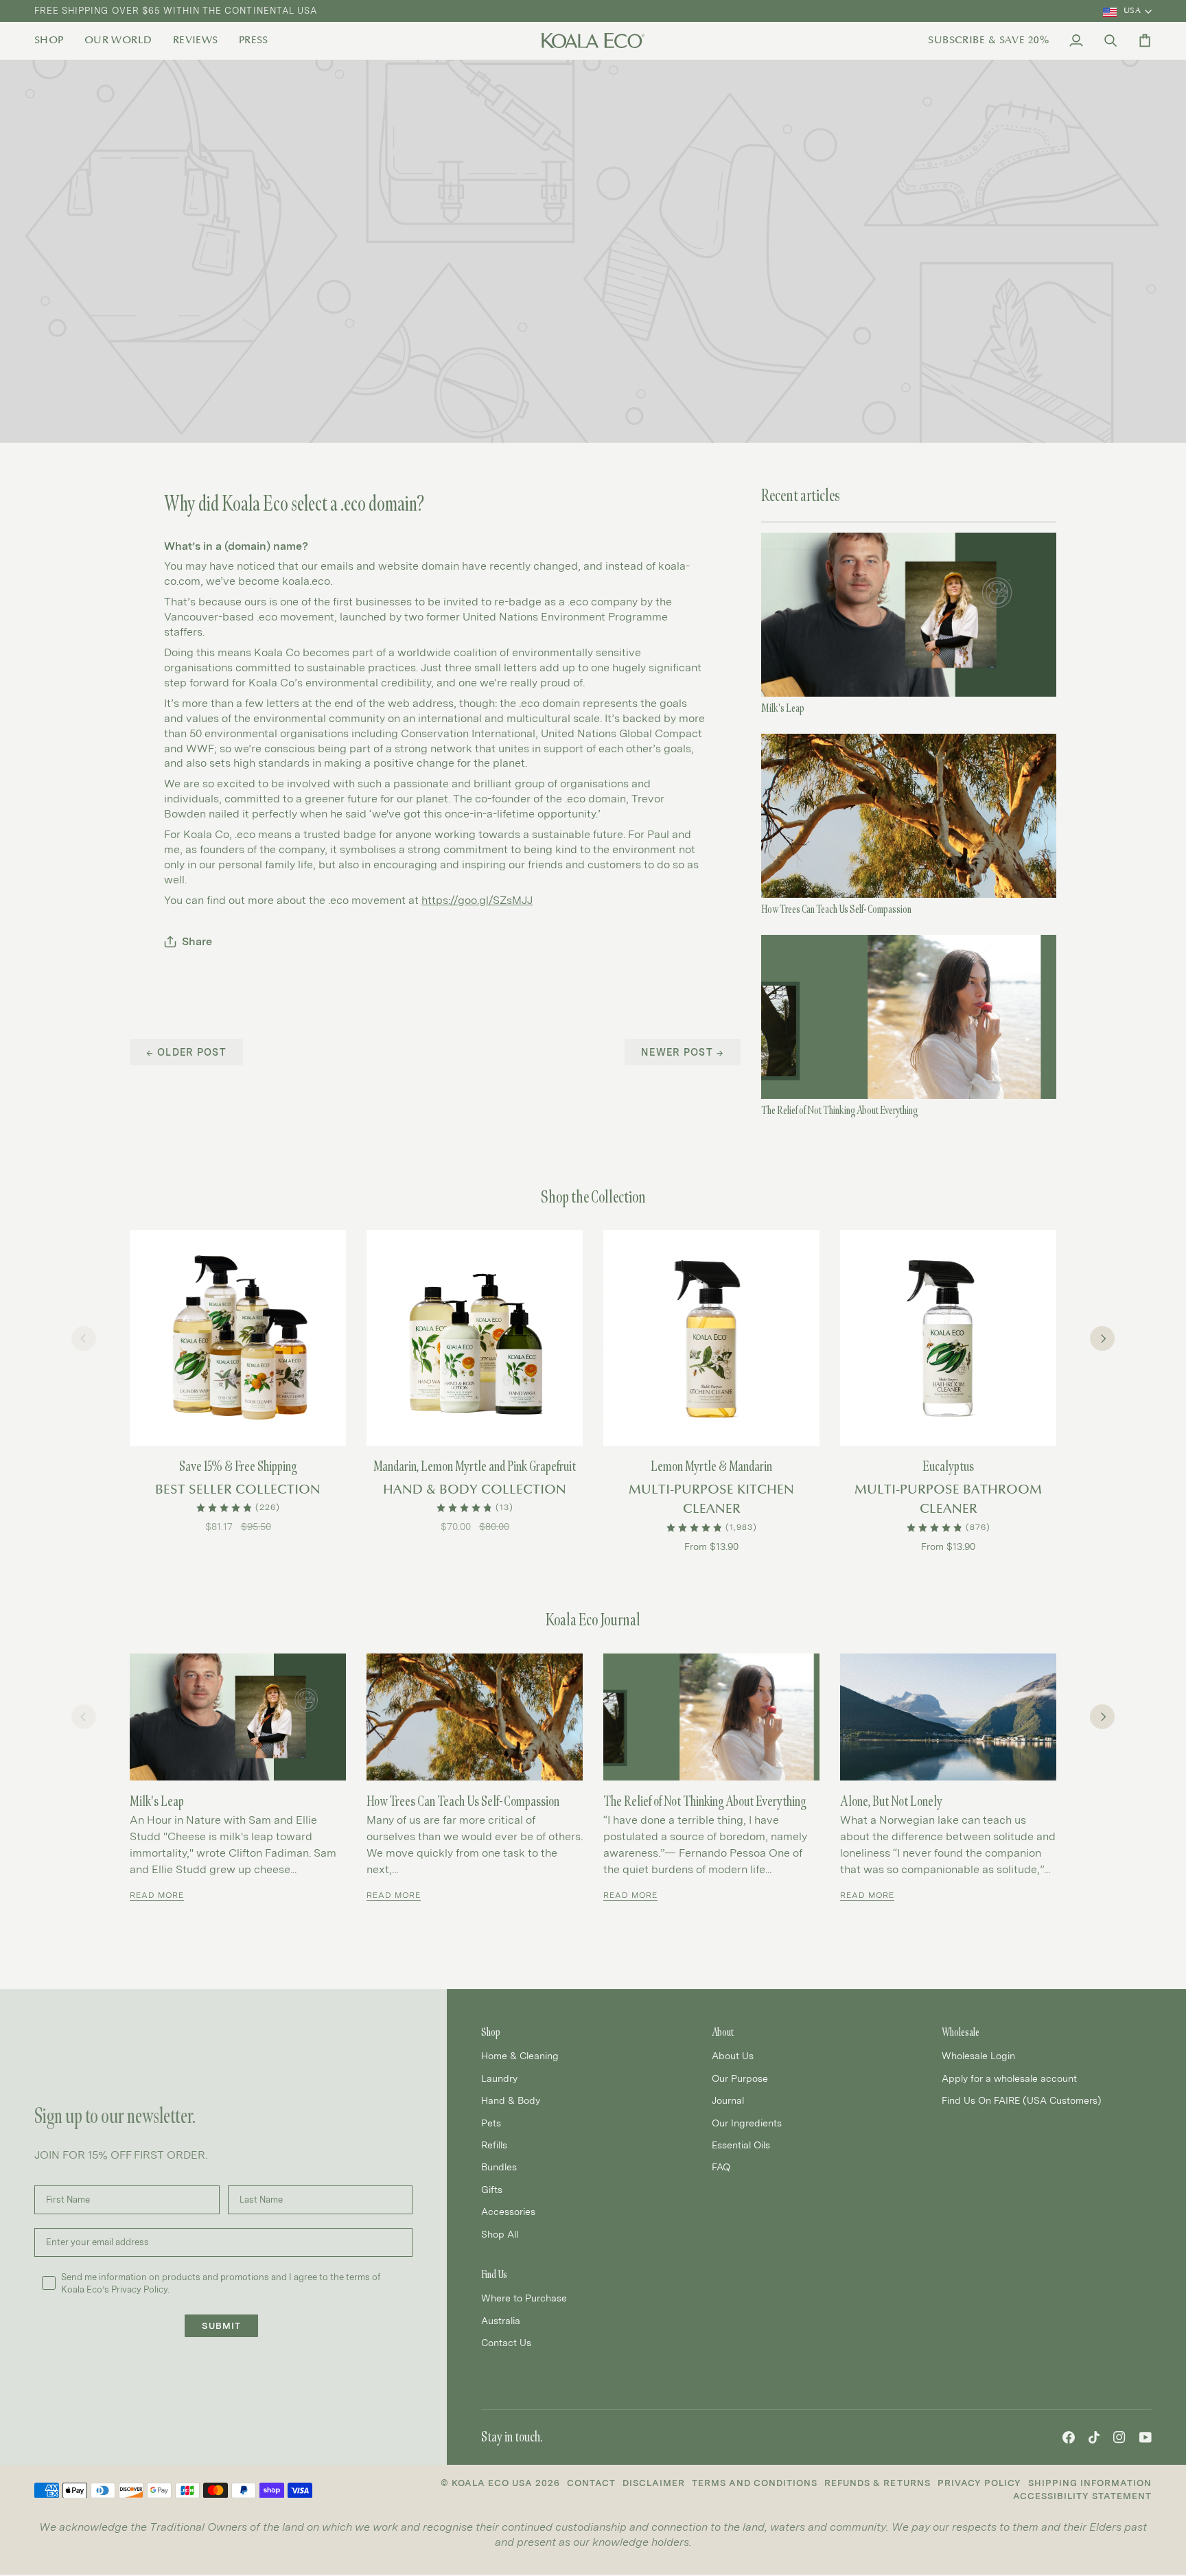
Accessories (508, 2211)
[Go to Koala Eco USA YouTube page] (1146, 2437)
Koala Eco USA (492, 2483)
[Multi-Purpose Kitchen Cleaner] (711, 1338)
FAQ (721, 2167)
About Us (733, 2055)
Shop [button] (491, 2032)
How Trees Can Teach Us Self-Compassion (836, 909)
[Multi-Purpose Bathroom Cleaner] (948, 1338)
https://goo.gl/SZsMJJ (477, 900)
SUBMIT (221, 2326)
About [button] (723, 2032)
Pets (491, 2123)
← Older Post (186, 1052)
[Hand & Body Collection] (475, 1338)
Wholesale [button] (961, 2032)
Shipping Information (1090, 2483)
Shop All (500, 2234)
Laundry (499, 2078)
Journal (728, 2100)
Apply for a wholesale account (1009, 2078)
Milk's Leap (783, 708)
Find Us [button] (494, 2274)
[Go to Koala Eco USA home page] (593, 40)
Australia (501, 2320)
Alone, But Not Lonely (891, 1801)
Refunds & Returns (877, 2483)
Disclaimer (654, 2483)
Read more (157, 1895)
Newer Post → (683, 1052)
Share (197, 941)
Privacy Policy (979, 2483)
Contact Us (506, 2342)
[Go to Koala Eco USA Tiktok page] (1094, 2437)
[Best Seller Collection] (238, 1338)
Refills (494, 2145)
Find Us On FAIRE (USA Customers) (1022, 2100)
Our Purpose (740, 2078)
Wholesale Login (978, 2055)
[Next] (1102, 1338)
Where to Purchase (524, 2298)
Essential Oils (741, 2145)
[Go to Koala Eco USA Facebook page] (1069, 2437)
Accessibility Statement (1082, 2496)
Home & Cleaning (520, 2055)
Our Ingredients (747, 2123)
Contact (591, 2483)
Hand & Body (511, 2100)
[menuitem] (54, 40)
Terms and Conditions (755, 2483)
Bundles (499, 2167)
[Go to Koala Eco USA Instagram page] (1119, 2437)
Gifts (492, 2189)
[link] (54, 40)
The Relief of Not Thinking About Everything (839, 1110)
